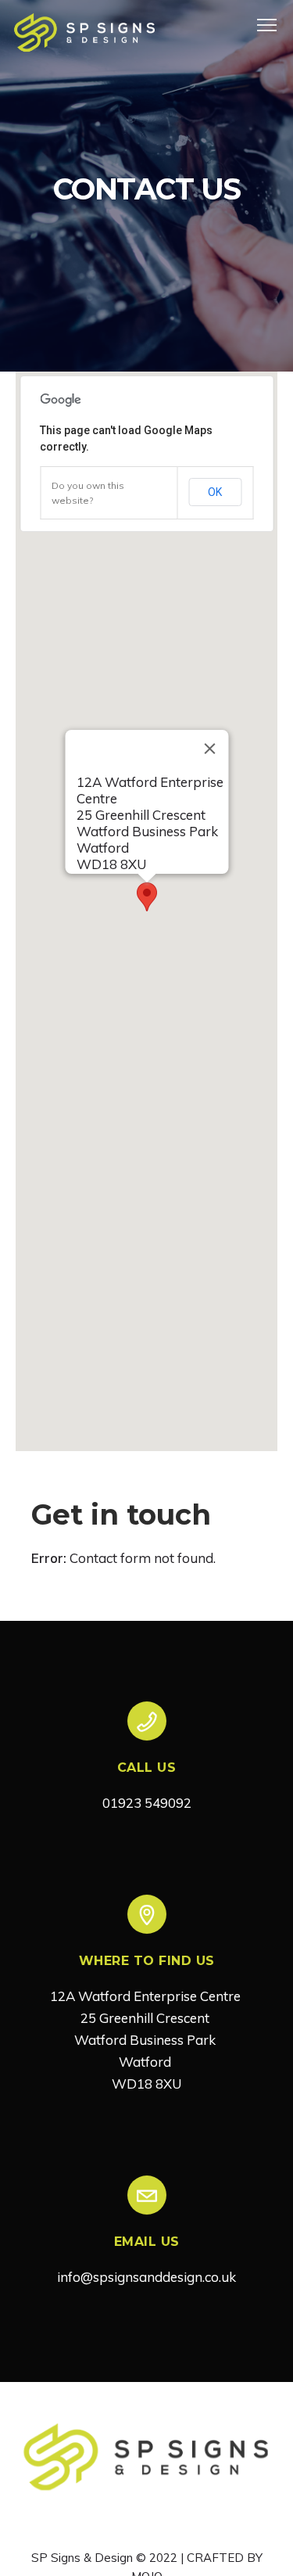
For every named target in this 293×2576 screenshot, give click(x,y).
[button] (147, 897)
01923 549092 (147, 1803)
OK (215, 492)
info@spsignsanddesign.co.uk (146, 2277)
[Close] (209, 749)
